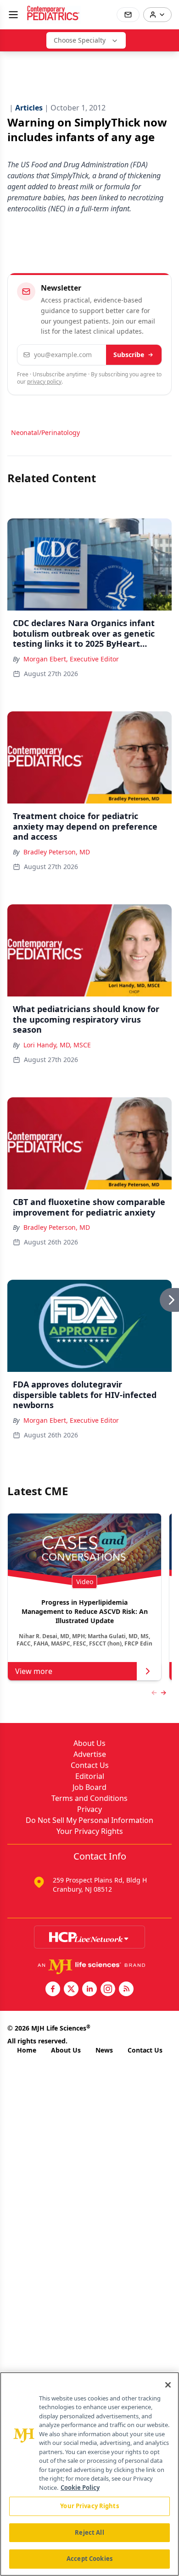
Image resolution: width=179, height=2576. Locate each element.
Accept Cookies (89, 2559)
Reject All (89, 2532)
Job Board (89, 1787)
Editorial (90, 1776)
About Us (89, 1743)
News (104, 2050)
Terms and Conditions (89, 1798)
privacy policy (44, 382)
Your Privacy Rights (90, 1831)
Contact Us (90, 1765)
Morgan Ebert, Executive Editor (71, 659)
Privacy (89, 1809)
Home (27, 2050)
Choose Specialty (80, 40)
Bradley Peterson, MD (57, 852)
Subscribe (129, 355)
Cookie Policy (80, 2488)
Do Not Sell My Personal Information (89, 1820)
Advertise (90, 1754)
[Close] (168, 2385)
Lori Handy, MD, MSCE (57, 1045)
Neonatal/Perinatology (45, 432)
